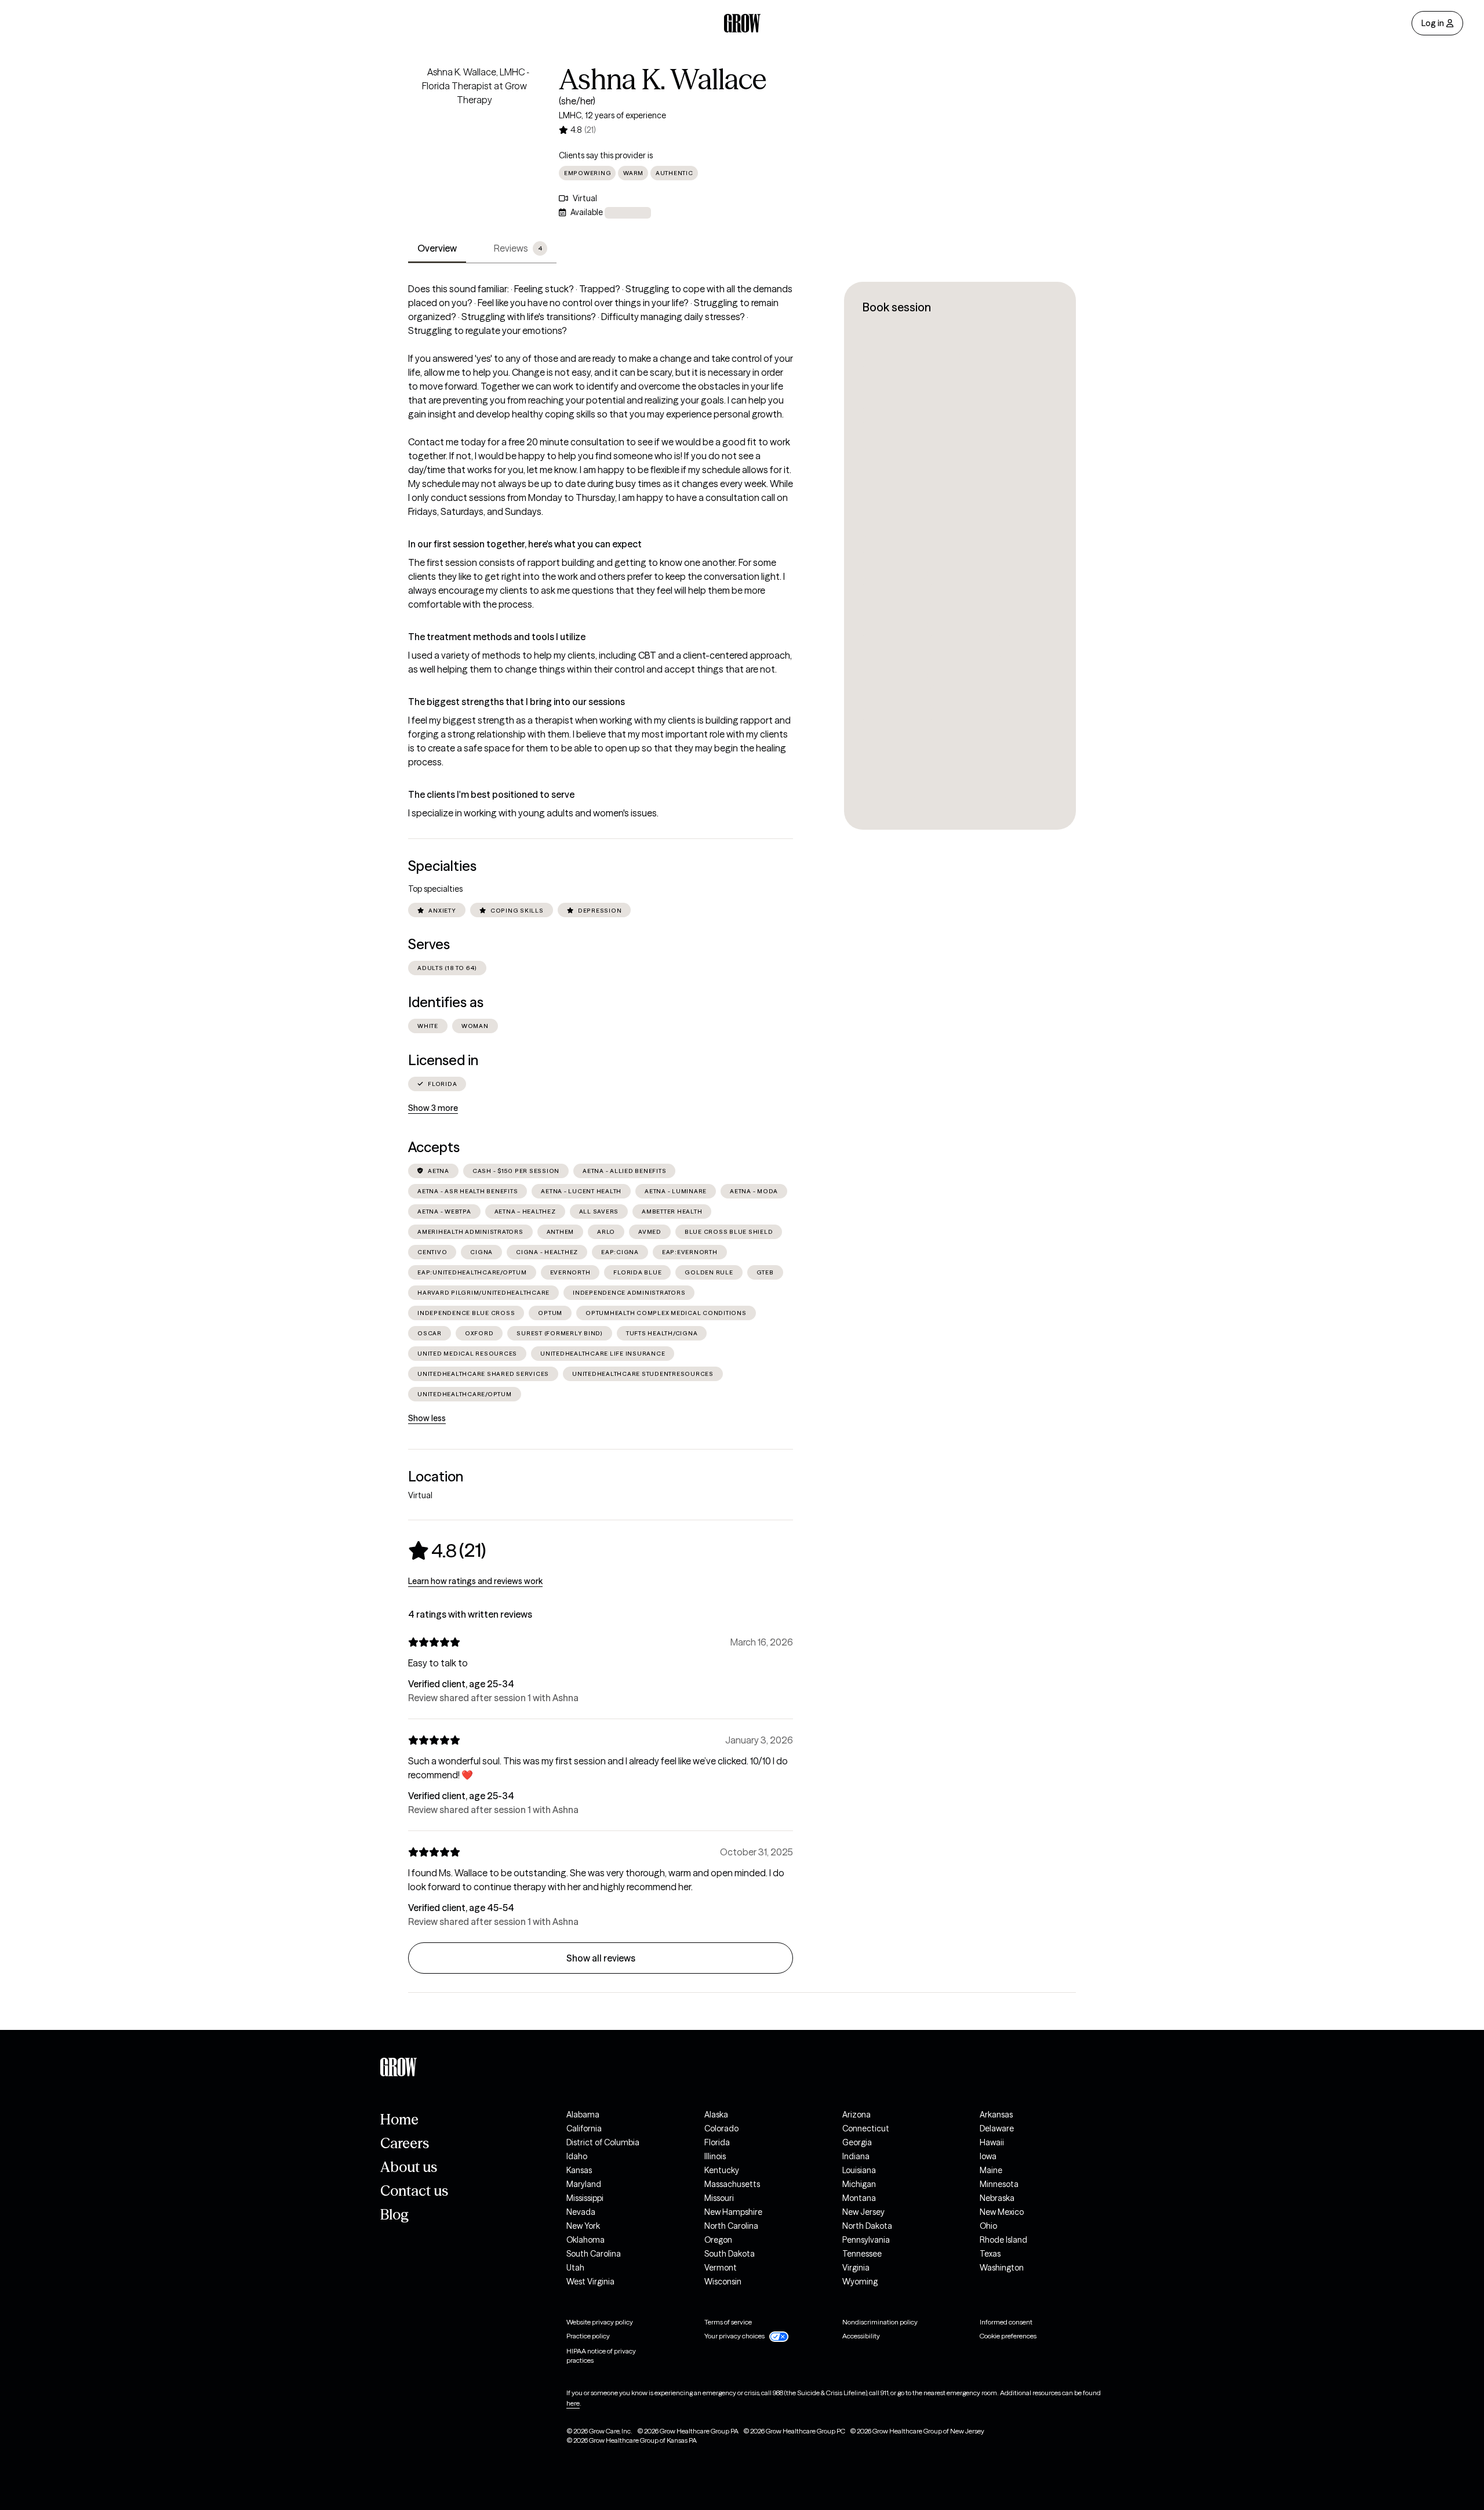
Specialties (442, 866)
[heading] (447, 1550)
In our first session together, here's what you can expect (525, 544)
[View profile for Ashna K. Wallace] (474, 131)
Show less (427, 1418)
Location (436, 1476)
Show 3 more (433, 1108)
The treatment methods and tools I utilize (497, 637)
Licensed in (443, 1060)
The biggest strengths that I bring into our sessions (517, 702)
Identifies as (446, 1002)
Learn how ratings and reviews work (475, 1581)
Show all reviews (601, 1958)
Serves (429, 944)
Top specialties (435, 889)
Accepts (434, 1147)
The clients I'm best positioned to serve (491, 794)
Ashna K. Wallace (663, 79)
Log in (1433, 23)
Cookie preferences (1008, 2336)
